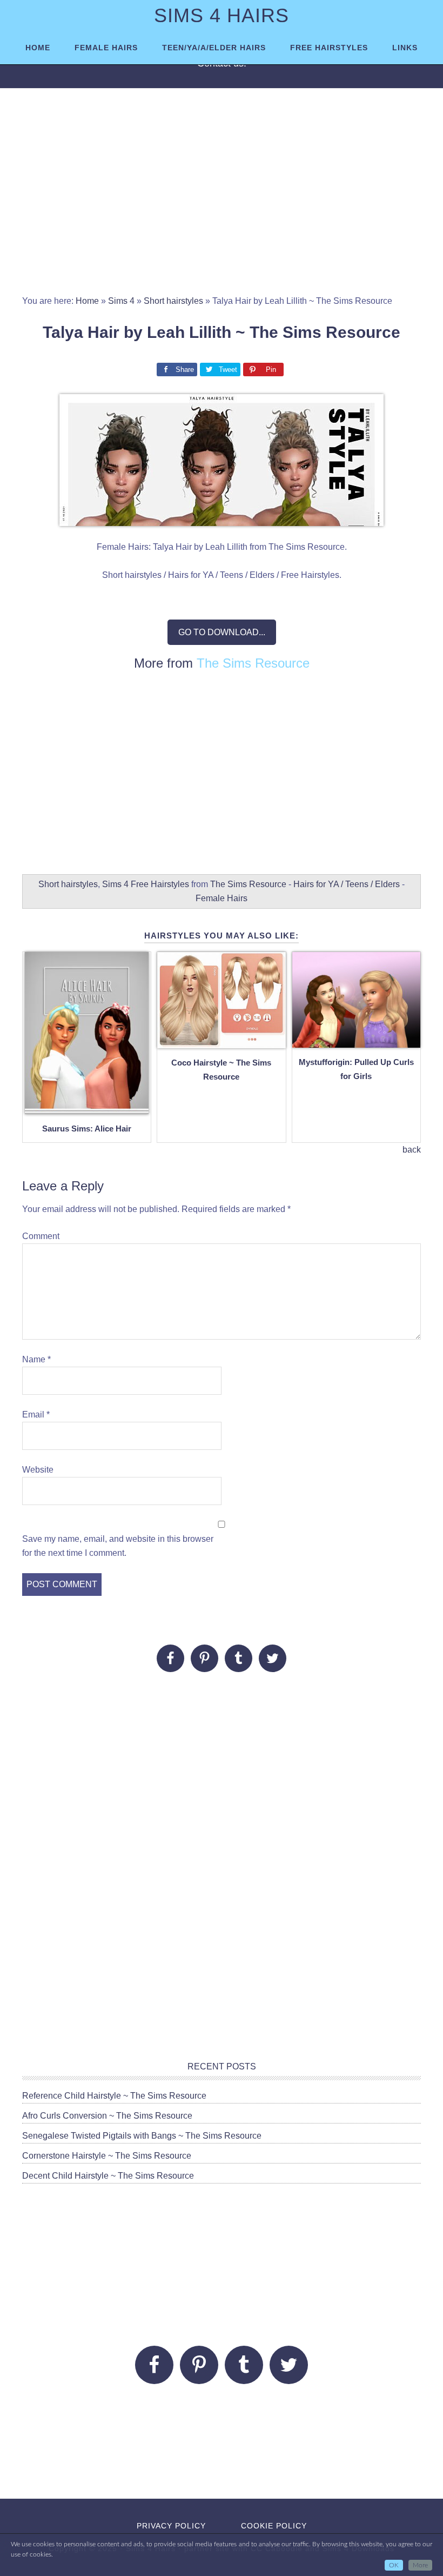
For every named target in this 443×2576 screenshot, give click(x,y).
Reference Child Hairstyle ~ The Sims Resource (114, 2096)
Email (36, 1415)
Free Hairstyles (160, 884)
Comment (41, 1236)
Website (38, 1470)
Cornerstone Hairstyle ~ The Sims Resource (107, 2156)
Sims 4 (121, 301)
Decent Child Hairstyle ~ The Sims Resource (108, 2176)
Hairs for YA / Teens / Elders (347, 884)
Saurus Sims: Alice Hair (87, 1129)
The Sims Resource (253, 663)
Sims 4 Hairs (222, 15)
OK (394, 2565)
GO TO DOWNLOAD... (222, 632)
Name (36, 1359)
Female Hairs (222, 898)
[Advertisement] (222, 197)
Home (87, 301)
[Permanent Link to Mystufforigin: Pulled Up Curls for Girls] (356, 1041)
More (420, 2565)
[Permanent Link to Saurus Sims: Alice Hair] (87, 1108)
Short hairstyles (173, 301)
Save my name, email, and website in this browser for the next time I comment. (118, 1546)
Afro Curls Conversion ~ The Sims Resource (107, 2116)
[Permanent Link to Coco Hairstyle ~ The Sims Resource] (221, 1042)
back (412, 1150)
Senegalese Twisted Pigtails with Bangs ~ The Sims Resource (142, 2136)
